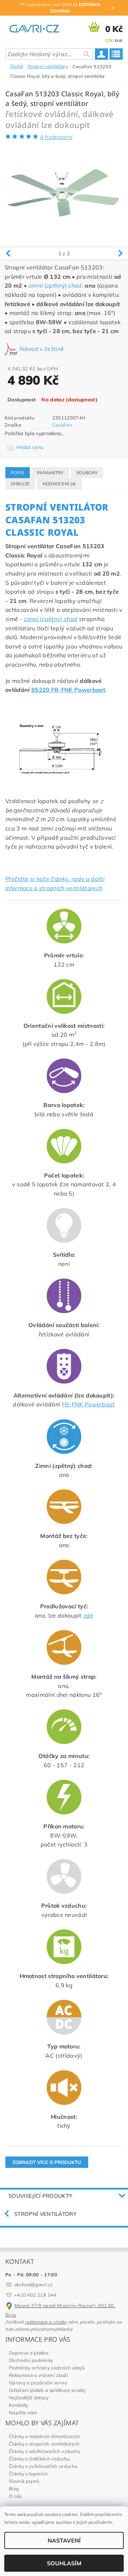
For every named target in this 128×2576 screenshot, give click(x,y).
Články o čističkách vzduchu (39, 2459)
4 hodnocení (56, 137)
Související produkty (40, 2196)
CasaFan (62, 425)
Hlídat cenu (30, 447)
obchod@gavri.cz (34, 2284)
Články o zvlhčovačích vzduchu (43, 2466)
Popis (18, 473)
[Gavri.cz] (38, 27)
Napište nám (23, 2412)
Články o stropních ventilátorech (44, 2444)
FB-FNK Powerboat (89, 1404)
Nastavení (64, 2540)
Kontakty (19, 2405)
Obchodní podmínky (31, 2360)
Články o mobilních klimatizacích (44, 2436)
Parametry (50, 473)
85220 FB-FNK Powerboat (68, 690)
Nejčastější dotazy (29, 2398)
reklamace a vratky (46, 2322)
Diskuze (20, 484)
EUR (119, 41)
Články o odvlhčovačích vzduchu (45, 2451)
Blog (14, 2489)
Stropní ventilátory (45, 2214)
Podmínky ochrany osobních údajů (47, 2368)
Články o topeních (28, 2474)
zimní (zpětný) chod (55, 285)
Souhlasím (64, 2563)
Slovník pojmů (24, 2481)
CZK (109, 41)
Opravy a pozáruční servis (38, 2383)
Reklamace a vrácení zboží (38, 2375)
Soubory (87, 473)
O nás (15, 2496)
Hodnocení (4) (59, 484)
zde (88, 1615)
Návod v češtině (41, 349)
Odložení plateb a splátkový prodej (47, 2390)
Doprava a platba (29, 2353)
